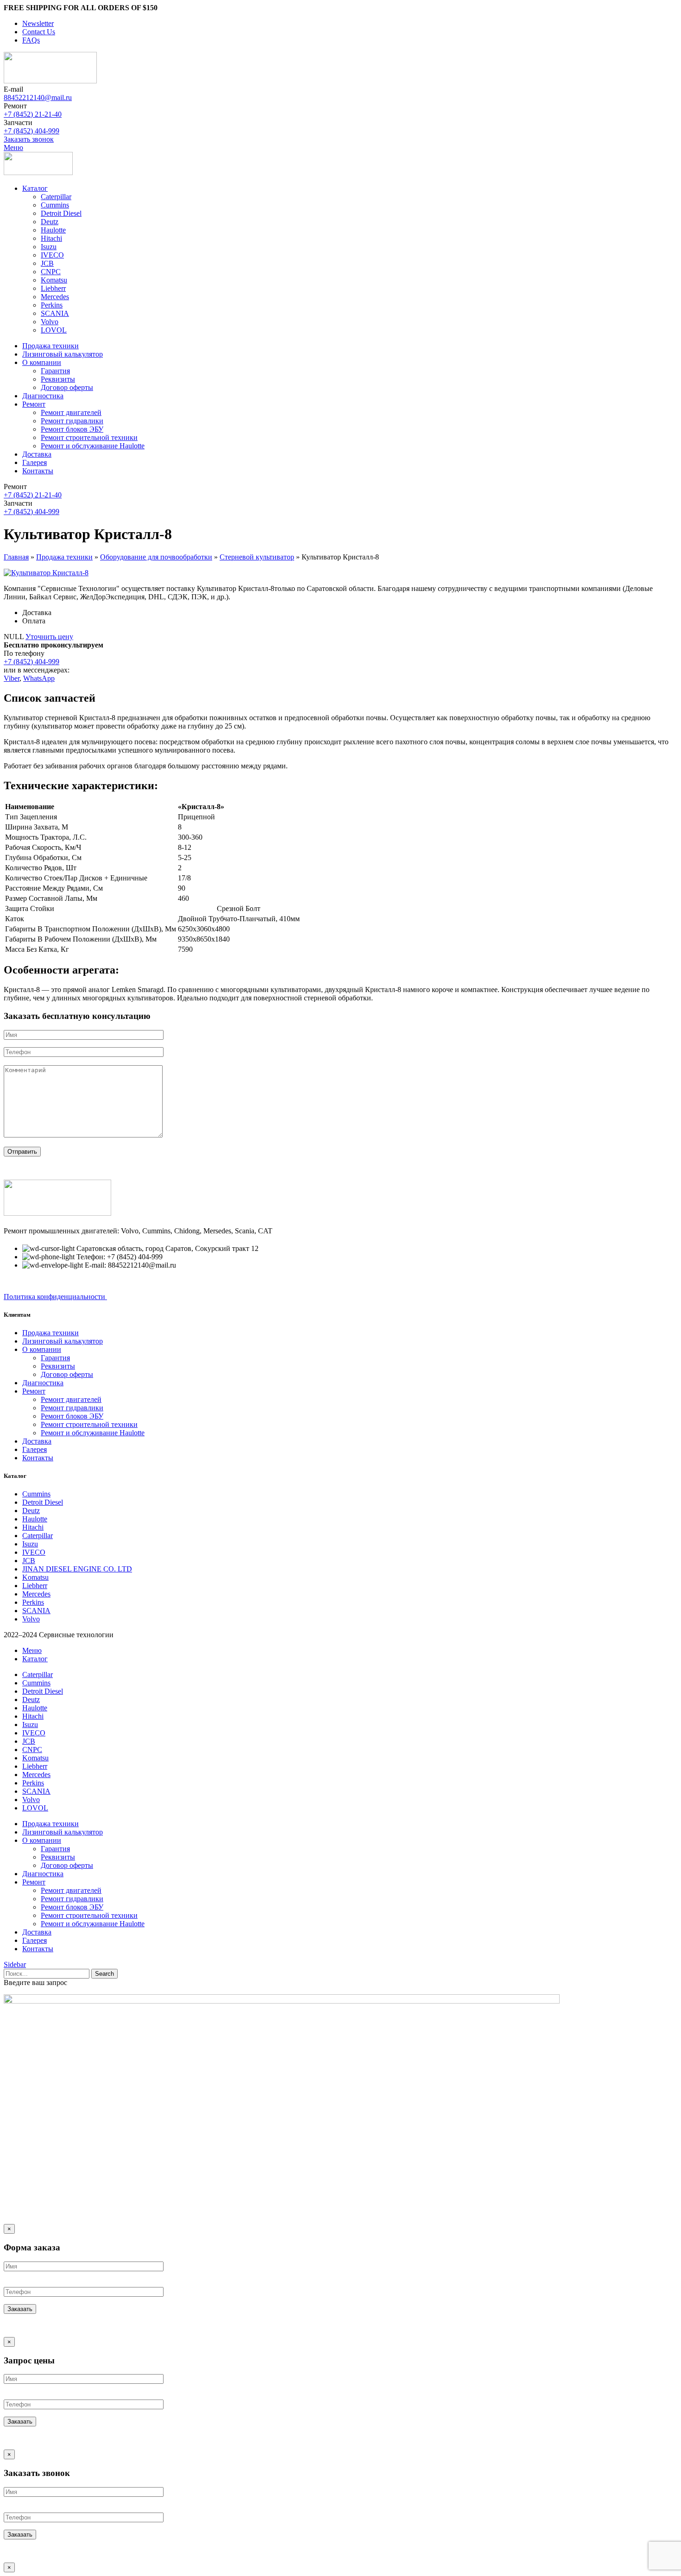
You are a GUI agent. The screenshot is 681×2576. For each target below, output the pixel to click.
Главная (16, 557)
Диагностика (43, 1383)
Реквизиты (58, 379)
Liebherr (53, 288)
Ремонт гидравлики (72, 421)
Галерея (35, 1449)
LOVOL (54, 330)
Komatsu (54, 280)
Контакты (38, 1458)
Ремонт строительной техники (89, 437)
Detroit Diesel (61, 213)
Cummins (55, 205)
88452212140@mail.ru (38, 97)
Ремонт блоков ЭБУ (72, 429)
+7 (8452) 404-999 (32, 131)
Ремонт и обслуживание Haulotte (93, 446)
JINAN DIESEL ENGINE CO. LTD (77, 1569)
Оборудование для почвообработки (156, 557)
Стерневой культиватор (257, 557)
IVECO (52, 255)
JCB (47, 263)
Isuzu (49, 247)
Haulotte (53, 230)
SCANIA (55, 313)
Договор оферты (67, 387)
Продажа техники (64, 557)
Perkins (52, 305)
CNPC (51, 272)
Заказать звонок (29, 139)
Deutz (50, 222)
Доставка (37, 1441)
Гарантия (55, 371)
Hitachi (51, 238)
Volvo (50, 322)
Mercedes (55, 297)
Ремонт (34, 1391)
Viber (12, 678)
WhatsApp (39, 678)
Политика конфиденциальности (55, 1297)
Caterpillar (56, 197)
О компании (42, 1349)
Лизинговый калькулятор (63, 1341)
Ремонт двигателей (71, 412)
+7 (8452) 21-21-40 (33, 114)
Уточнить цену (49, 637)
